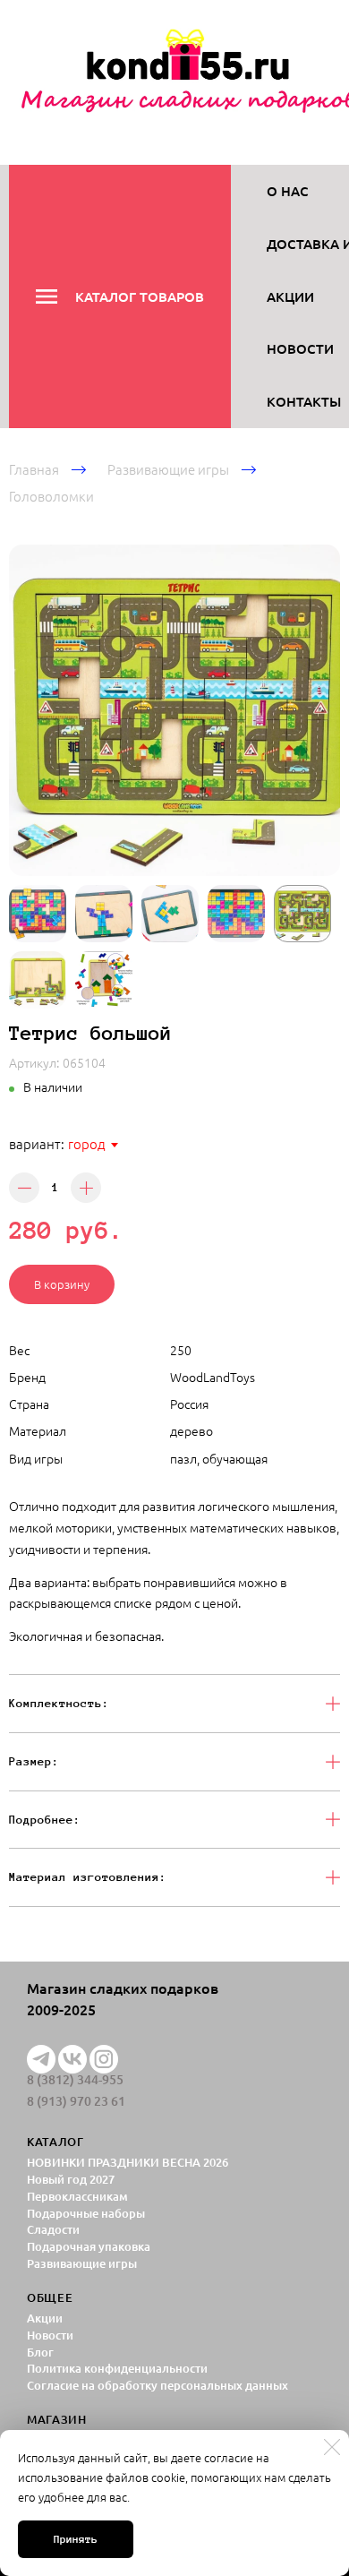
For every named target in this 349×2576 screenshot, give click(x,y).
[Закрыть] (332, 2447)
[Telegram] (41, 2059)
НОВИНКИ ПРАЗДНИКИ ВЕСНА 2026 (128, 2162)
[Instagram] (104, 2059)
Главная (34, 469)
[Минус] (24, 1188)
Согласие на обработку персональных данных (157, 2385)
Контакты (304, 401)
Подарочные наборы (86, 2213)
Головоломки (51, 496)
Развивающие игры (168, 469)
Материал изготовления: (88, 1877)
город (87, 1143)
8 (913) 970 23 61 (76, 2101)
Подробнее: (45, 1820)
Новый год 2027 (71, 2179)
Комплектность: (59, 1703)
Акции (290, 296)
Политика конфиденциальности (117, 2368)
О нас (288, 191)
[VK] (72, 2059)
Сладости (53, 2229)
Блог (40, 2352)
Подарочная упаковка (89, 2246)
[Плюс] (86, 1188)
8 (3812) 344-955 (75, 2080)
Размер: (34, 1761)
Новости (300, 348)
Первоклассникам (77, 2196)
